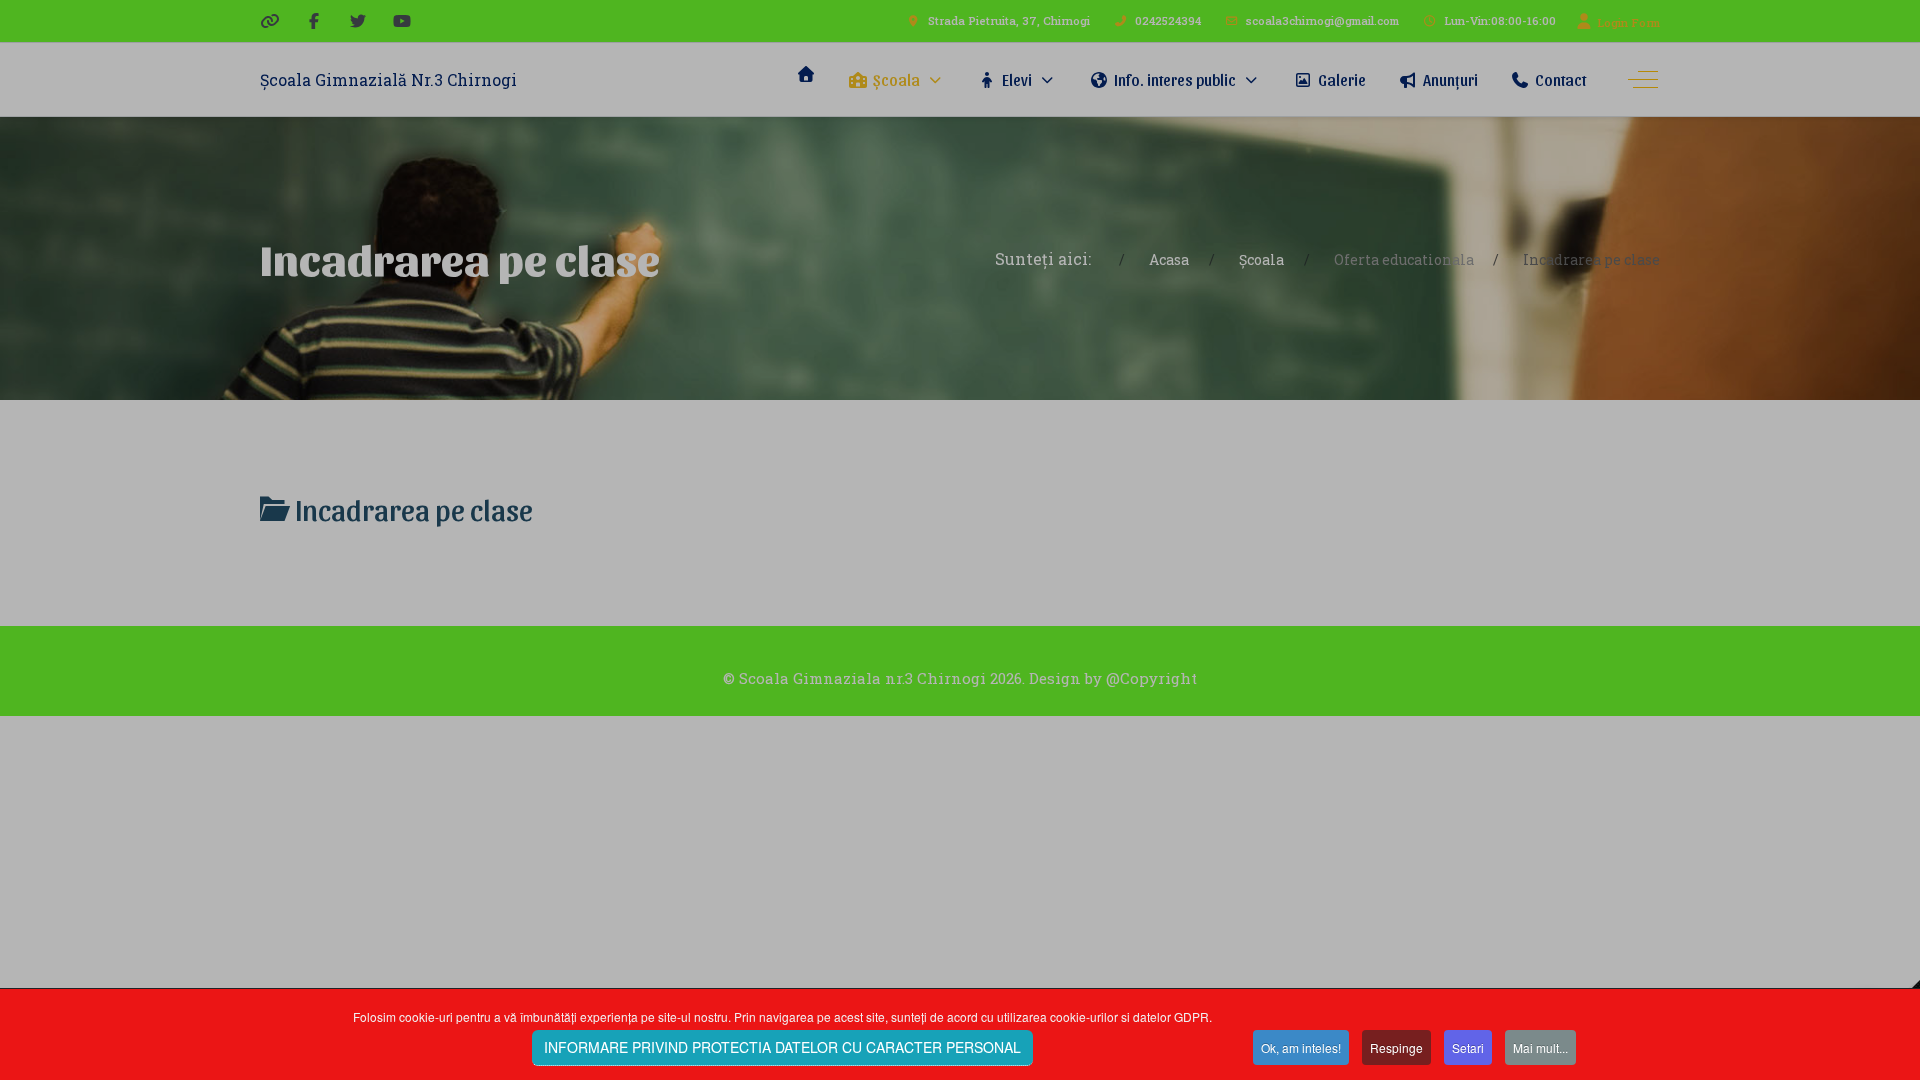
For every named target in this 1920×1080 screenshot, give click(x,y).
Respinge (1396, 1047)
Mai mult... (1540, 1047)
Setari (1468, 1047)
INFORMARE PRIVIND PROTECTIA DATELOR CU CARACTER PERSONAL (782, 1047)
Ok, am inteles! (1301, 1047)
